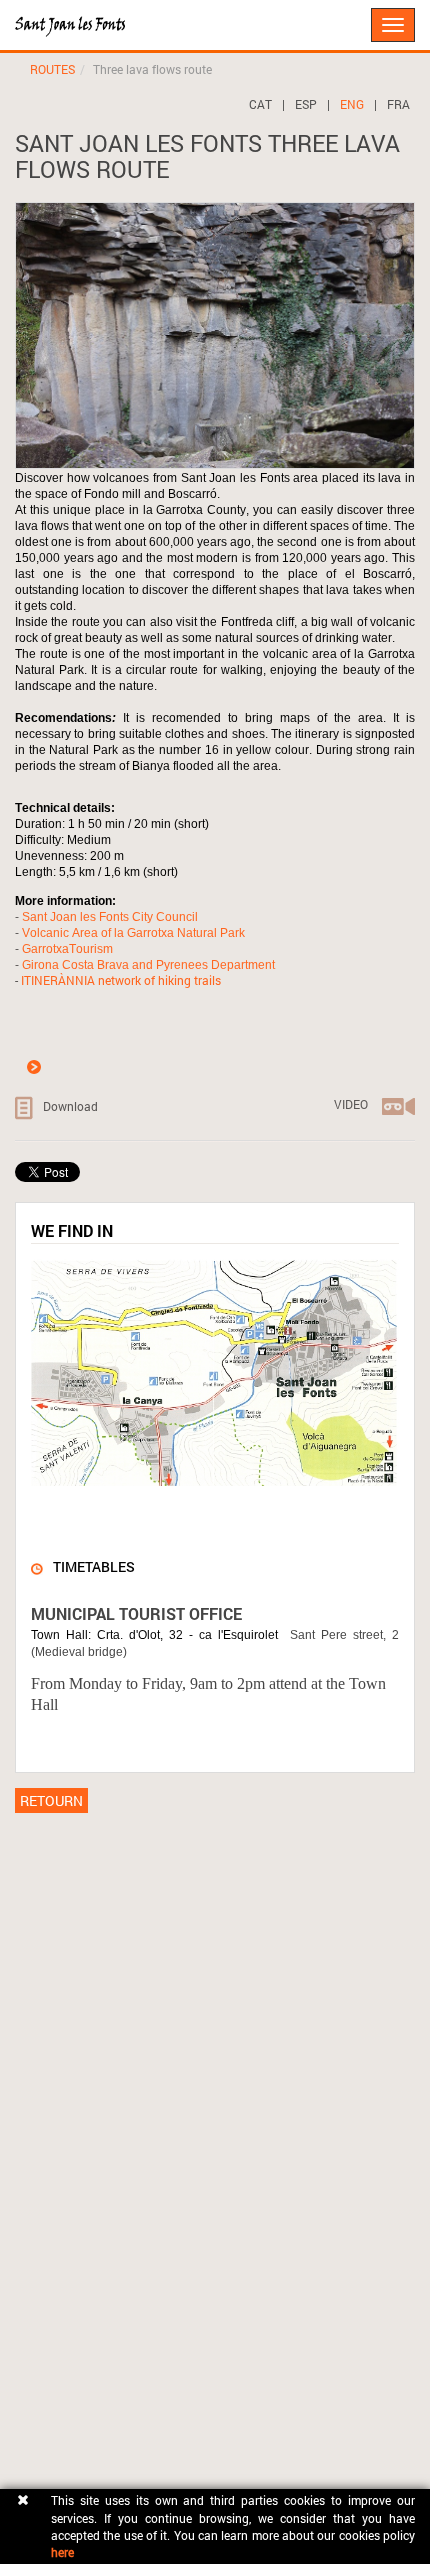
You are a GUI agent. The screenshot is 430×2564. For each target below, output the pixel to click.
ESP (306, 104)
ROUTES (52, 69)
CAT (260, 104)
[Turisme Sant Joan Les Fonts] (15, 15)
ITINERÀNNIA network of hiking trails (121, 980)
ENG (352, 104)
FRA (398, 104)
